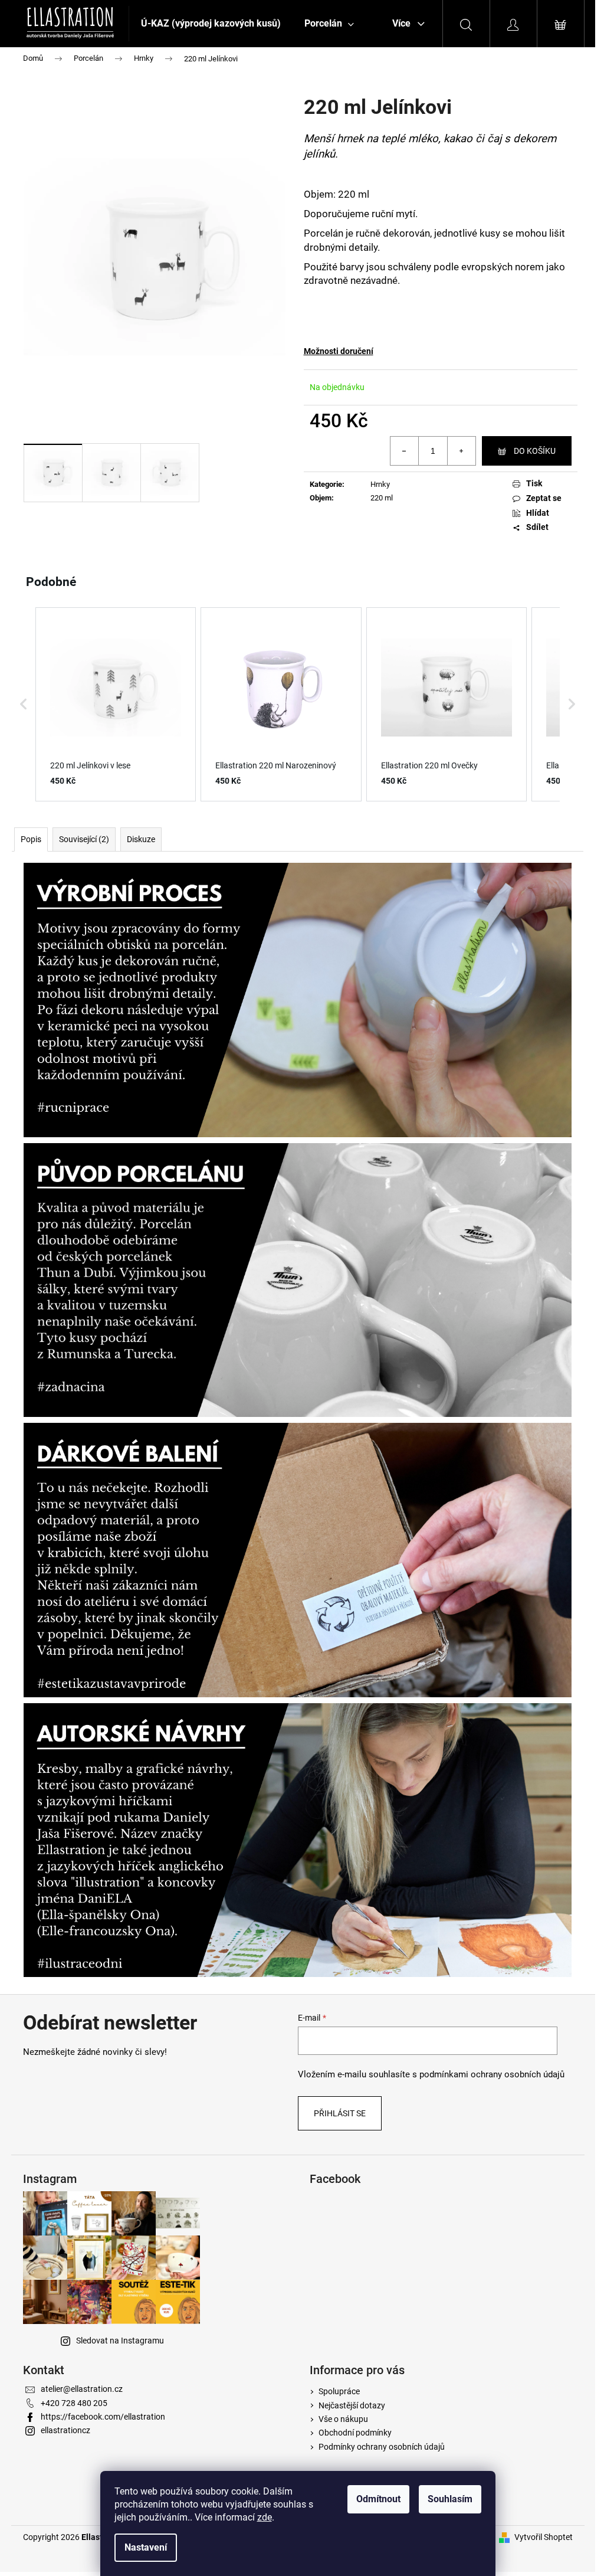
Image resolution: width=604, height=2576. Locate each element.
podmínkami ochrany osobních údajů (492, 2074)
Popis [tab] (31, 839)
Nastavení (146, 2547)
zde (265, 2517)
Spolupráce (339, 2391)
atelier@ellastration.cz (82, 2389)
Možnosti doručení (339, 351)
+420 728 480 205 (74, 2403)
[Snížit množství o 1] (405, 451)
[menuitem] (211, 24)
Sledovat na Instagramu (120, 2341)
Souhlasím (450, 2499)
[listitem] (116, 704)
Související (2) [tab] (84, 839)
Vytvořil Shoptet (544, 2537)
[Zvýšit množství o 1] (461, 451)
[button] (24, 704)
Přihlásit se (340, 2113)
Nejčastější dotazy (352, 2405)
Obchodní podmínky (355, 2433)
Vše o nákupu (343, 2419)
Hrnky (380, 484)
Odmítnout (378, 2499)
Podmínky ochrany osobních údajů (382, 2447)
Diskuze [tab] (141, 839)
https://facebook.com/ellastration (103, 2417)
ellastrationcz (65, 2430)
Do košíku (535, 451)
